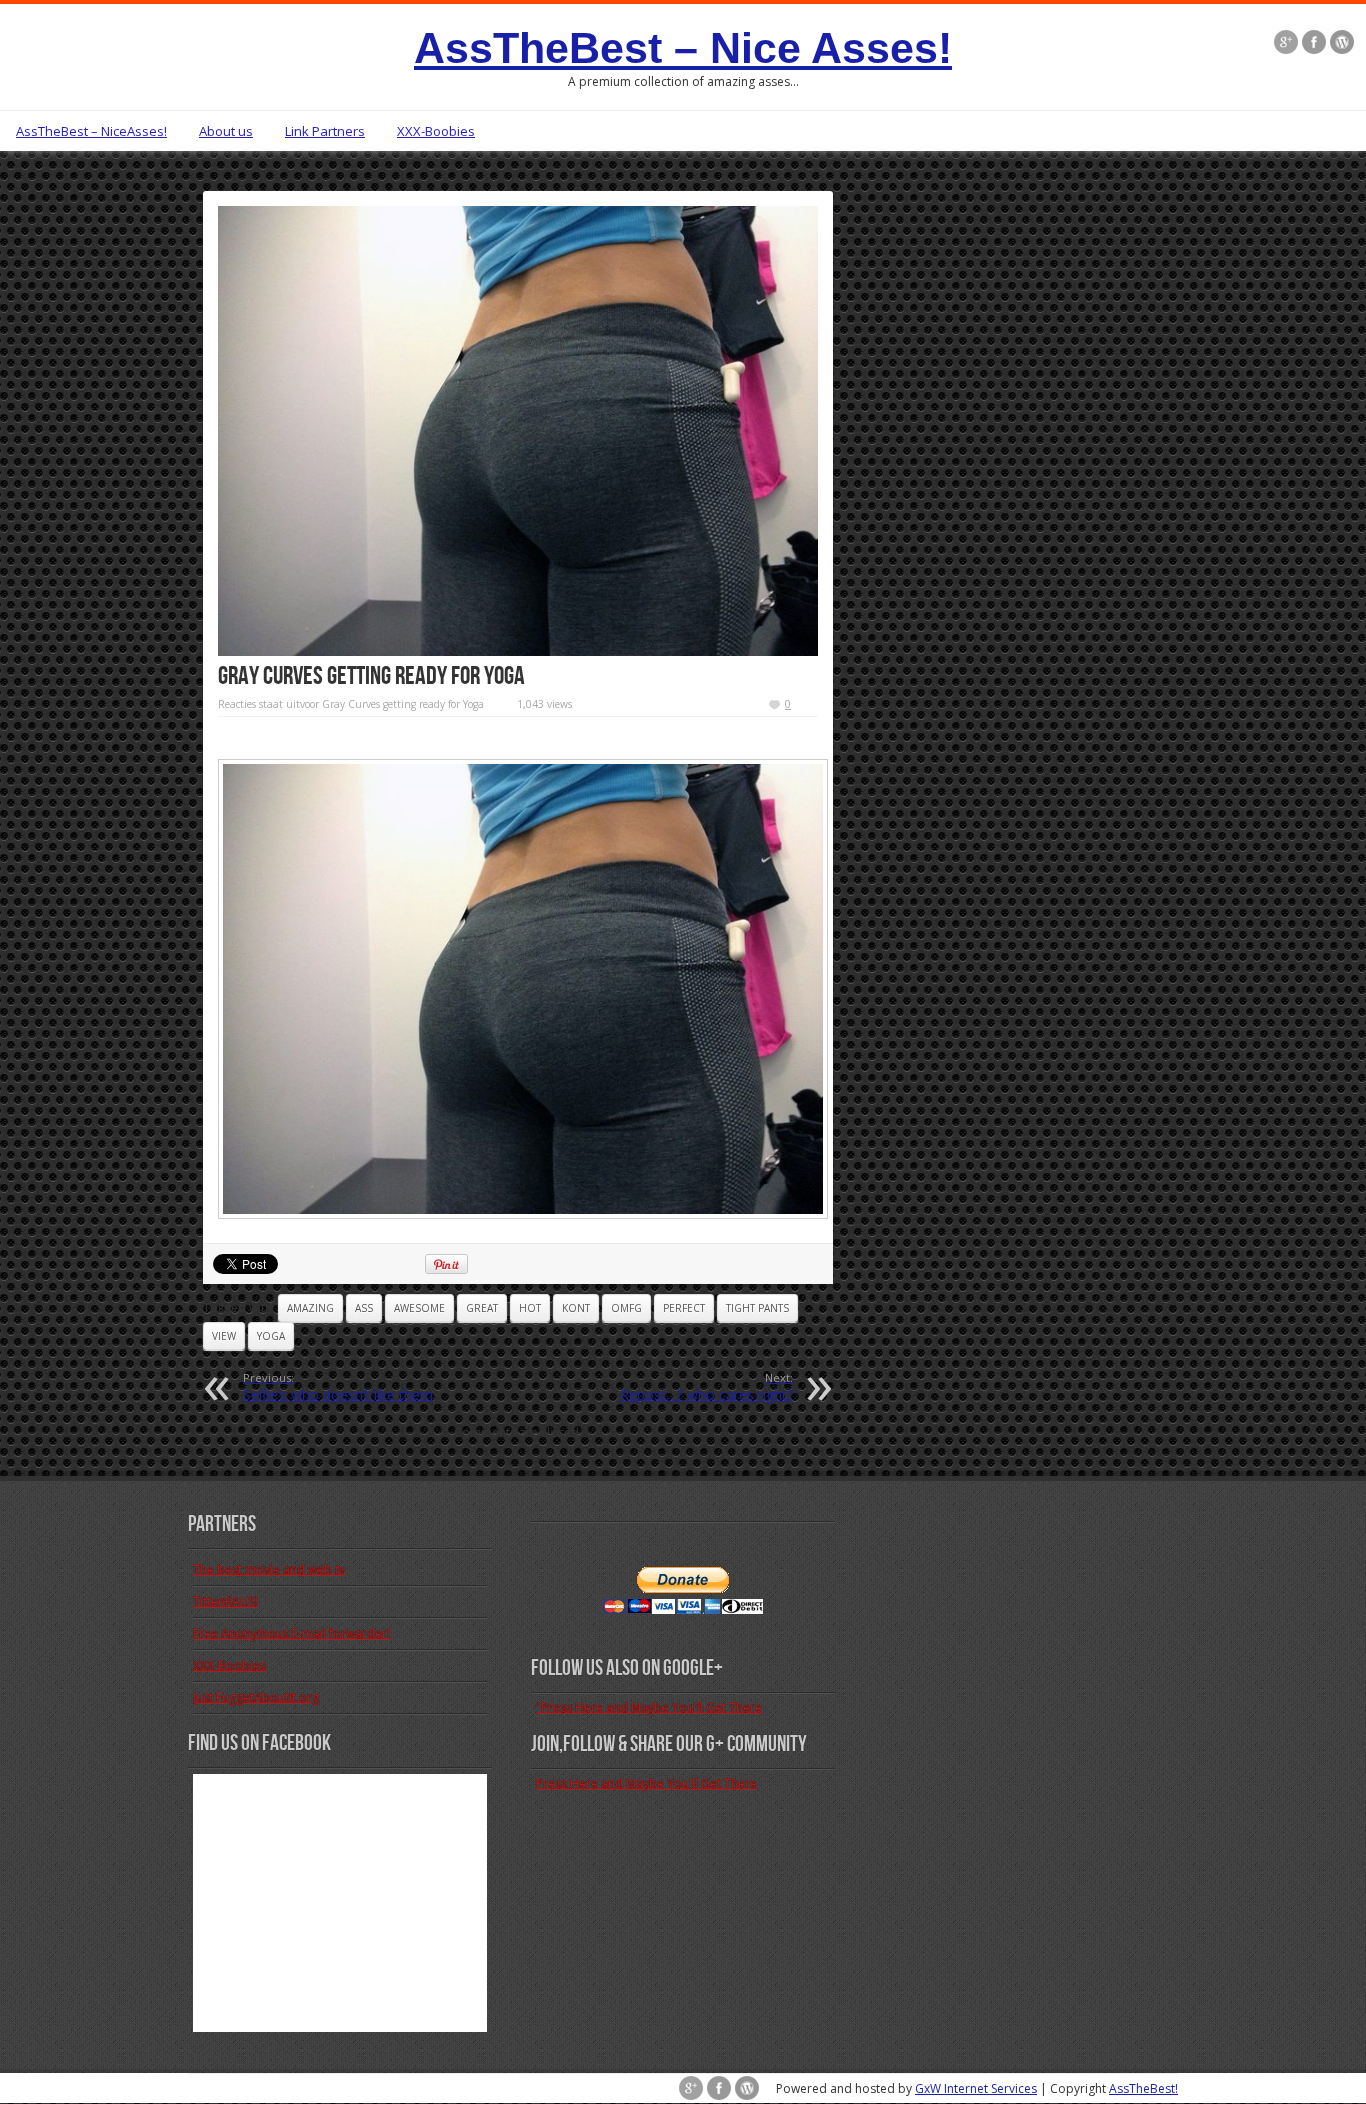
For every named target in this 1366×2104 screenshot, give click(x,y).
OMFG (626, 1308)
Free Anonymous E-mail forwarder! (291, 1633)
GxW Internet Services (976, 2088)
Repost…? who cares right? (706, 1387)
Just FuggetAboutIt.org (256, 1697)
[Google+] (1286, 44)
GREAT (482, 1308)
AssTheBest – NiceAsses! (91, 131)
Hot (530, 1308)
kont (576, 1308)
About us (226, 131)
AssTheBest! (1143, 2088)
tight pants (757, 1308)
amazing (310, 1308)
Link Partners (325, 131)
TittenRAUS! (225, 1601)
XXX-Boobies (436, 131)
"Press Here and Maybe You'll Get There (649, 1707)
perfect (684, 1308)
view (224, 1336)
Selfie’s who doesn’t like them (338, 1387)
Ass (364, 1308)
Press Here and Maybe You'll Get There (646, 1783)
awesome (419, 1308)
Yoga (271, 1336)
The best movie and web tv (269, 1569)
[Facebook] (1314, 44)
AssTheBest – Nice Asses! (683, 48)
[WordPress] (1342, 44)
